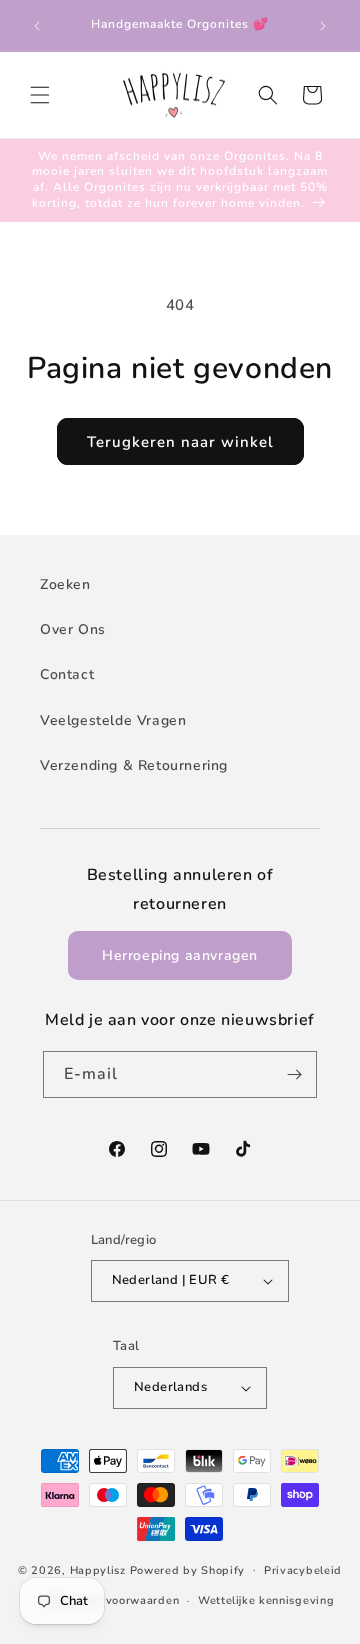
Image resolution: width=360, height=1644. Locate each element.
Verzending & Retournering (134, 765)
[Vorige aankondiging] (37, 26)
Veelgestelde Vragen (113, 720)
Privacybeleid (303, 1570)
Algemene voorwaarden (111, 1600)
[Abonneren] (294, 1074)
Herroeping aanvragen (180, 955)
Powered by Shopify (188, 1569)
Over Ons (73, 629)
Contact (67, 674)
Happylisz (98, 1569)
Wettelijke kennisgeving (266, 1600)
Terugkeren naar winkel (180, 442)
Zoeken (65, 584)
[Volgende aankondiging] (323, 26)
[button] (40, 95)
